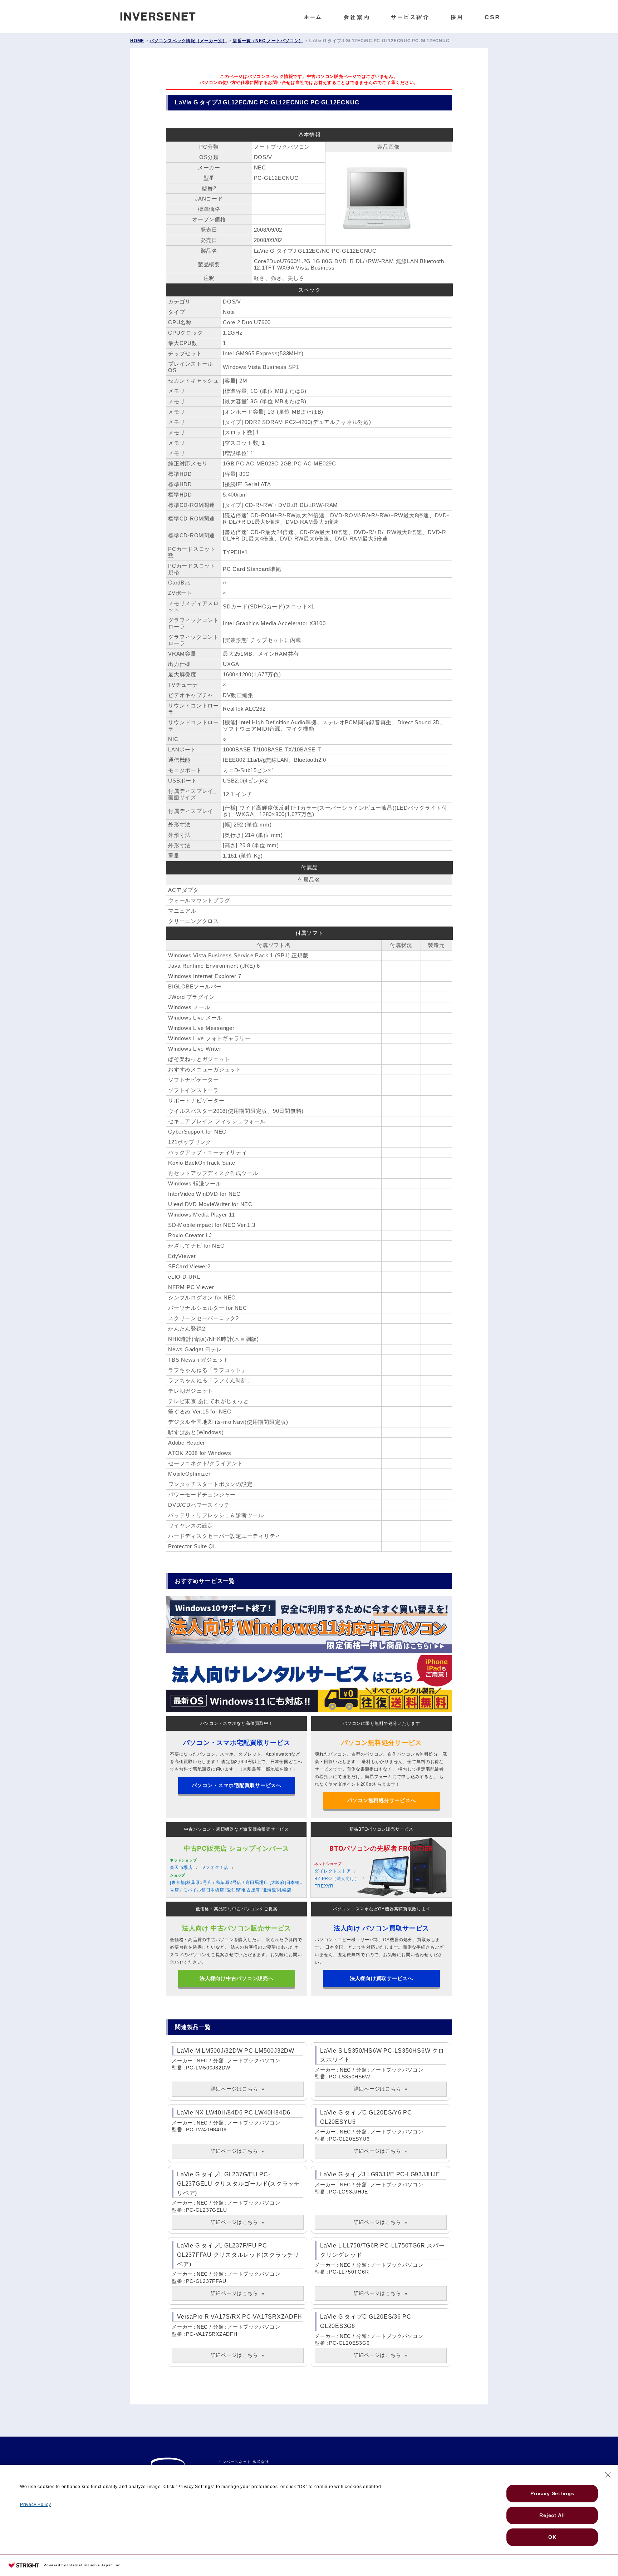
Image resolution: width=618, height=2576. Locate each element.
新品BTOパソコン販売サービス (381, 1829)
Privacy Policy (36, 2505)
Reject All (552, 2515)
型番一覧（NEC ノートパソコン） (268, 41)
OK (552, 2537)
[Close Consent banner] (608, 2475)
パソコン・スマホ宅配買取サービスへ (237, 1785)
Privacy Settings (552, 2493)
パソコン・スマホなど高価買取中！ (237, 1723)
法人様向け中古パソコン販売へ (237, 1978)
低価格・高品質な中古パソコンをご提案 (237, 1909)
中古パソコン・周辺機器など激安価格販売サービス (237, 1829)
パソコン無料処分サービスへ (382, 1800)
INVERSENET (163, 15)
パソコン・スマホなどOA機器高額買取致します (382, 1909)
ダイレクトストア (333, 1871)
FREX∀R (324, 1886)
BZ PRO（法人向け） (337, 1879)
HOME (137, 41)
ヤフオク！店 (215, 1867)
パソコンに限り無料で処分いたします (381, 1723)
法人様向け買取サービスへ (381, 1978)
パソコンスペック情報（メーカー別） (188, 41)
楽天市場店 (181, 1867)
